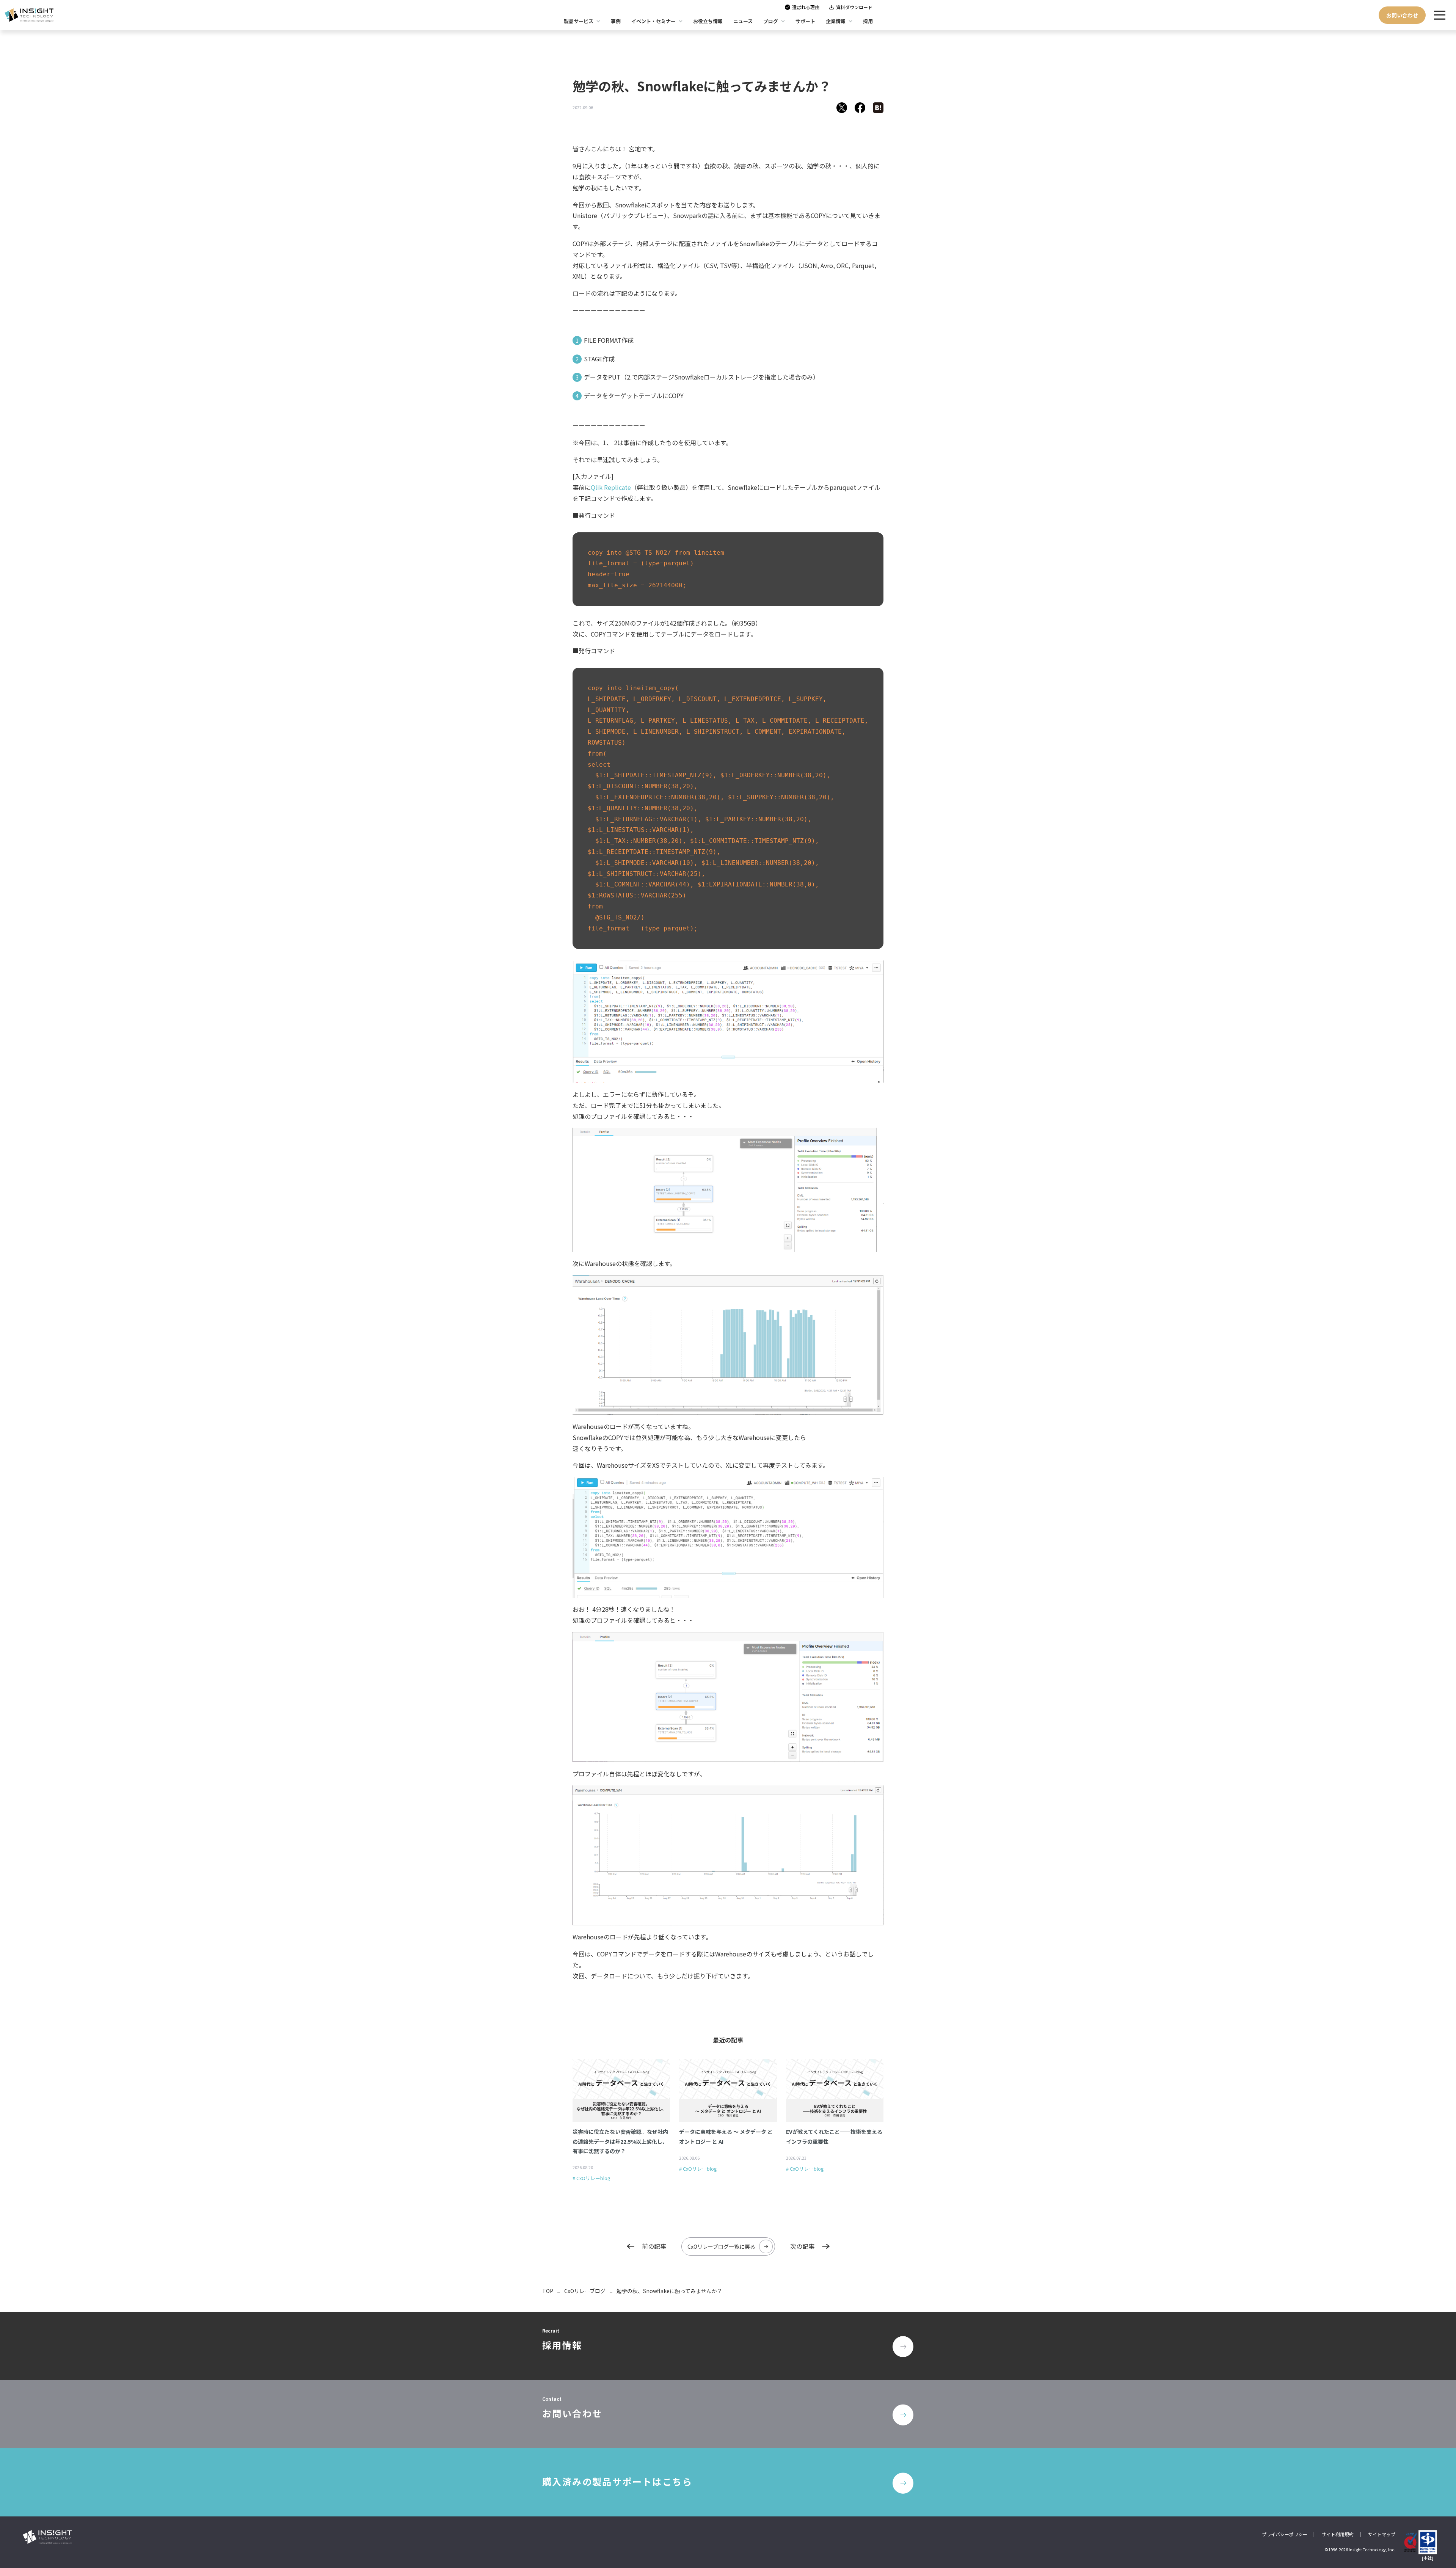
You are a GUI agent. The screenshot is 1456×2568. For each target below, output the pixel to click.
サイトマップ (1382, 2534)
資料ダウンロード (854, 7)
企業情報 (836, 21)
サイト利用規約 (1338, 2534)
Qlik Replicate (611, 487)
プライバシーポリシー (1285, 2534)
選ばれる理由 (806, 7)
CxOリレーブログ (585, 2291)
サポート (805, 21)
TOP (548, 2291)
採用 (868, 21)
